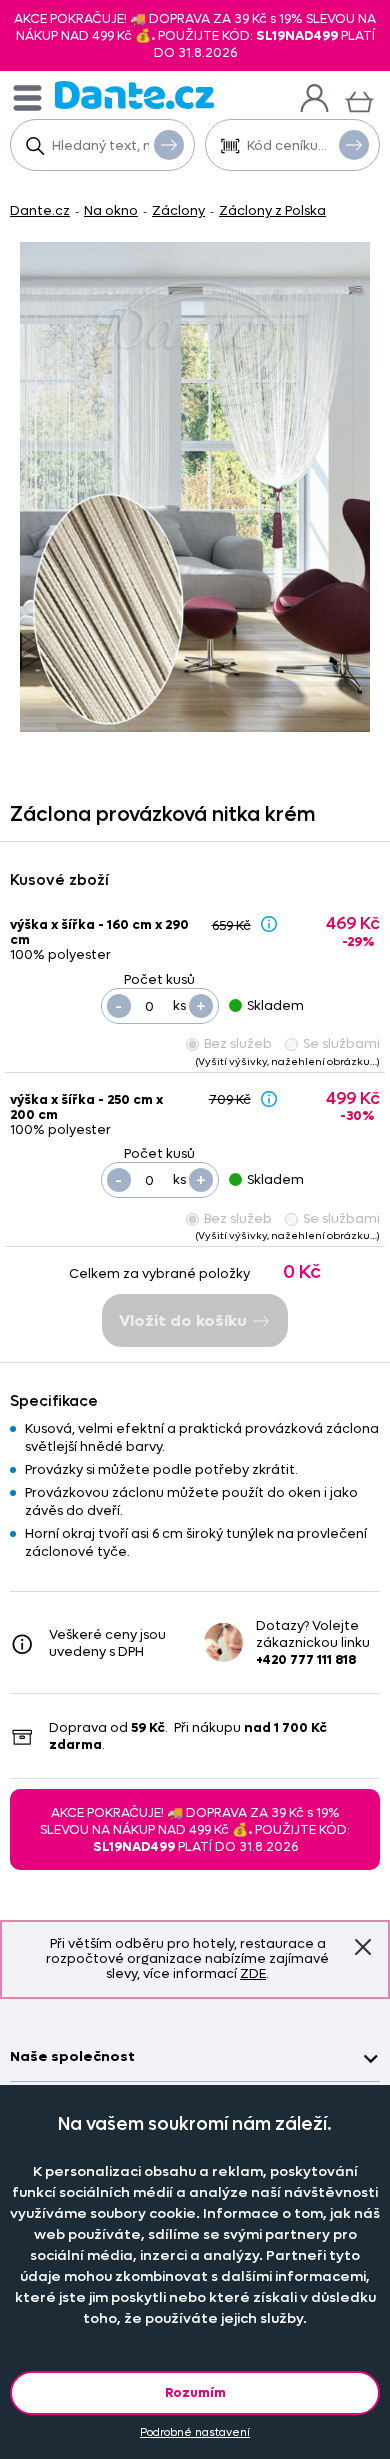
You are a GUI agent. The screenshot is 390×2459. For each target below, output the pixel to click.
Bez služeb (238, 1043)
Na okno (111, 210)
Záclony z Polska (272, 210)
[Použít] (354, 145)
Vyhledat (169, 145)
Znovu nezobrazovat (363, 1947)
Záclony (178, 210)
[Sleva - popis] (269, 924)
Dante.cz (40, 210)
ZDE (253, 1973)
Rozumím (195, 2392)
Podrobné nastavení (195, 2432)
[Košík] (359, 99)
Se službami (341, 1043)
